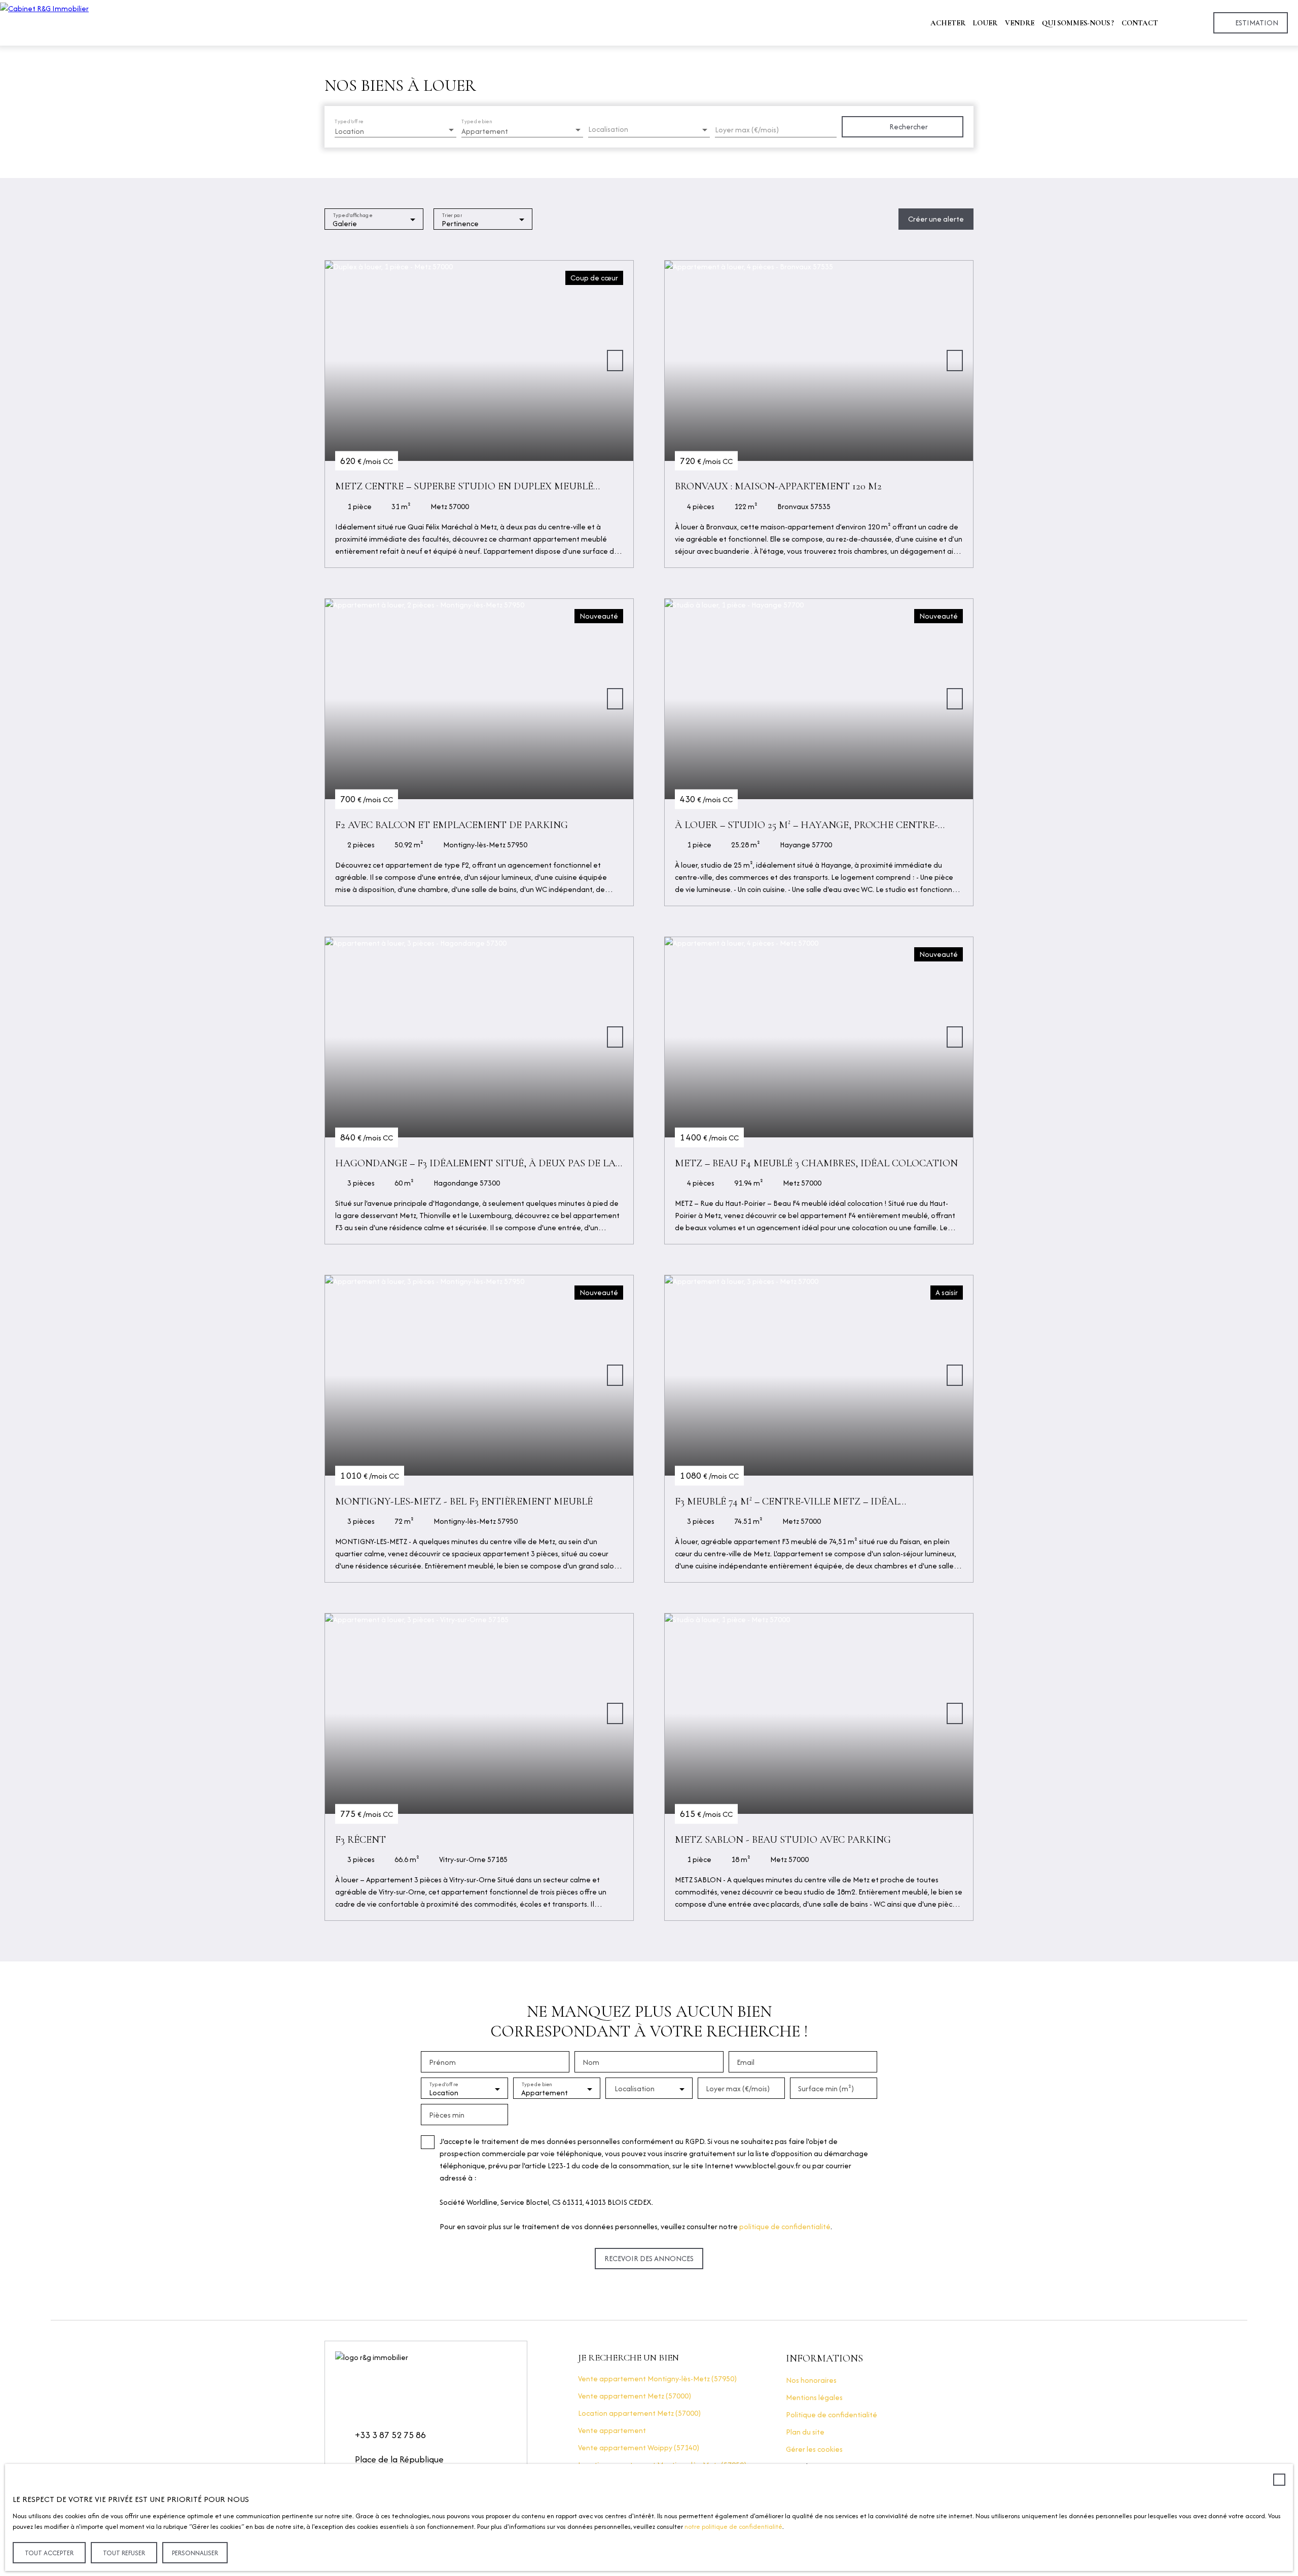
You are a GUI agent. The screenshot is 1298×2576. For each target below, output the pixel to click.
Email (746, 2062)
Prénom (442, 2062)
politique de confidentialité (785, 2226)
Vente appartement (612, 2430)
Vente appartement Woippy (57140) (639, 2447)
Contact (1140, 23)
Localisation (608, 129)
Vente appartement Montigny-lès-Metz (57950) (657, 2378)
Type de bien (477, 121)
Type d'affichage (353, 215)
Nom (591, 2062)
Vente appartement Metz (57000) (635, 2396)
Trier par (452, 215)
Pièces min (447, 2115)
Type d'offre (349, 121)
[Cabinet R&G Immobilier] (81, 23)
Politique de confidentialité (832, 2414)
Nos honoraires (811, 2380)
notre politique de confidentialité (733, 2527)
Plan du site (805, 2432)
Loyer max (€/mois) (747, 130)
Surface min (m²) (826, 2089)
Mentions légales (814, 2397)
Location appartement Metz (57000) (639, 2413)
